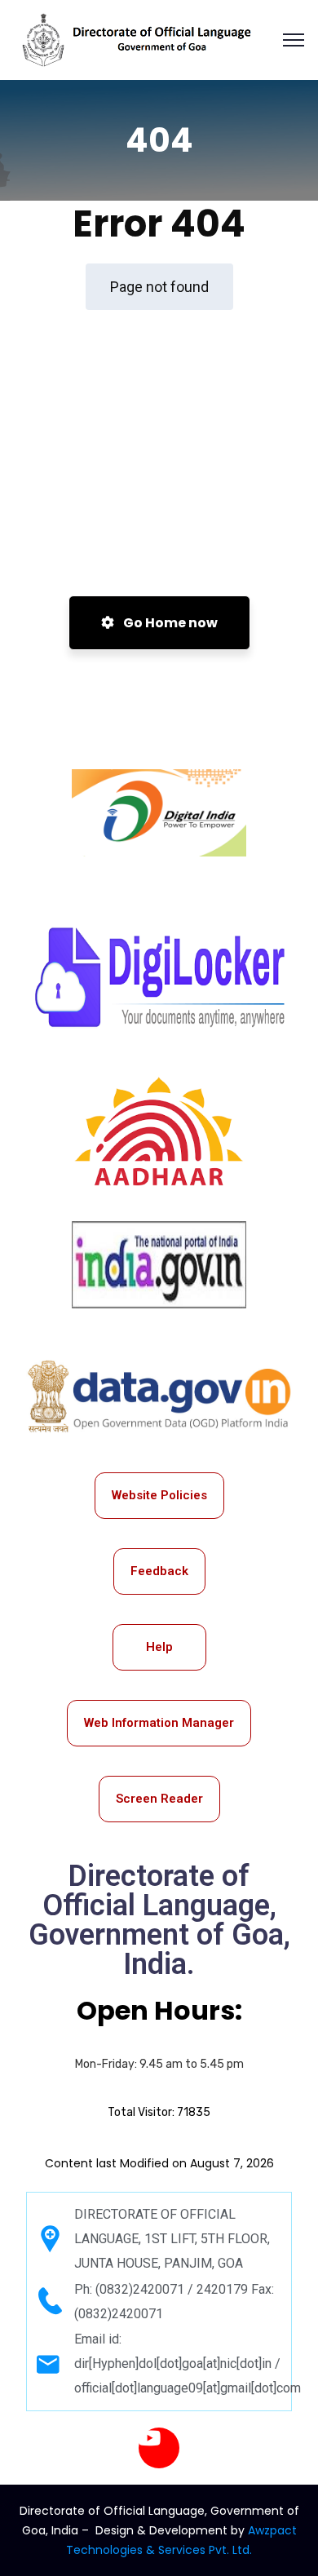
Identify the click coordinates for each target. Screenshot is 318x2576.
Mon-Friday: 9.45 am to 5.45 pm (159, 2064)
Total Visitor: (159, 2112)
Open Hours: (159, 2010)
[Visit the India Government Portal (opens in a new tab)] (159, 1265)
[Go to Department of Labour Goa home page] (142, 40)
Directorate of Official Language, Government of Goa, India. (159, 1920)
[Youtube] (159, 2448)
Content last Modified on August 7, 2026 (159, 2163)
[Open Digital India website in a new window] (159, 813)
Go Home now (169, 623)
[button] (294, 40)
